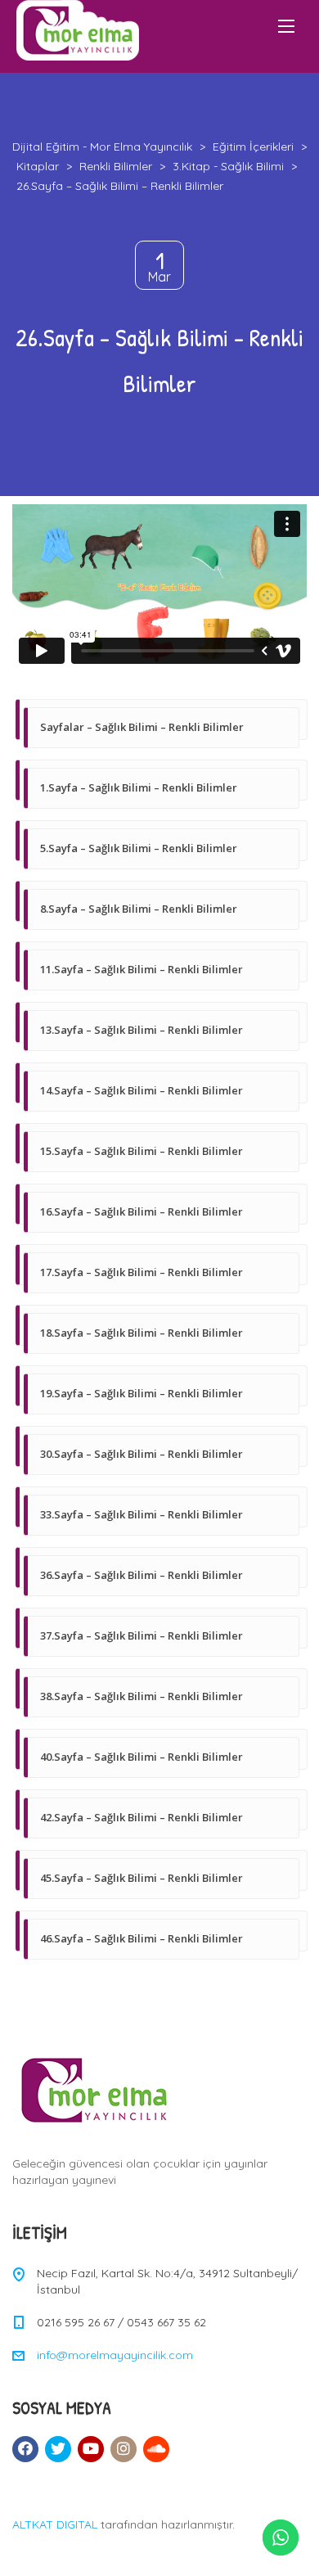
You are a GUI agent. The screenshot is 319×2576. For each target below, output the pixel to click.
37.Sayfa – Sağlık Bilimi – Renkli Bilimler (142, 1635)
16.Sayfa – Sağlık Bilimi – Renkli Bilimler (142, 1211)
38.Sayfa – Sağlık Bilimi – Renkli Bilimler (142, 1696)
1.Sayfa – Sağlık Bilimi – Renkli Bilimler (139, 787)
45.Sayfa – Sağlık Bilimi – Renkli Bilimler (142, 1878)
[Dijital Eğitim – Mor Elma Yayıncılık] (78, 30)
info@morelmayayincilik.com (115, 2355)
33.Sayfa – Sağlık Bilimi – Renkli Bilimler (142, 1514)
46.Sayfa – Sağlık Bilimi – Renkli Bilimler (142, 1938)
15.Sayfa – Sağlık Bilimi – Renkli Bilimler (142, 1151)
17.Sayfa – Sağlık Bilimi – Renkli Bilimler (142, 1272)
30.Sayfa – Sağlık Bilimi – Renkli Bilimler (142, 1454)
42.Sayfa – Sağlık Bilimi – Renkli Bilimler (142, 1817)
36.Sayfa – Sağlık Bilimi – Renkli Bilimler (142, 1575)
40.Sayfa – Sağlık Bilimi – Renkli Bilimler (142, 1757)
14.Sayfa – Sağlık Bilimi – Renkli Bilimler (142, 1090)
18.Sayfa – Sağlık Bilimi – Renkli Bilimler (142, 1333)
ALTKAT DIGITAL (55, 2524)
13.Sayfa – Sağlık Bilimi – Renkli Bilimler (142, 1030)
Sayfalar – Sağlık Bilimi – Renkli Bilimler (142, 727)
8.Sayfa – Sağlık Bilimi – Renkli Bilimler (139, 909)
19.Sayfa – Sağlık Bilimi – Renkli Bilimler (142, 1393)
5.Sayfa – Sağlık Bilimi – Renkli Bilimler (139, 848)
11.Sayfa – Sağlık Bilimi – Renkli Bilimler (142, 969)
